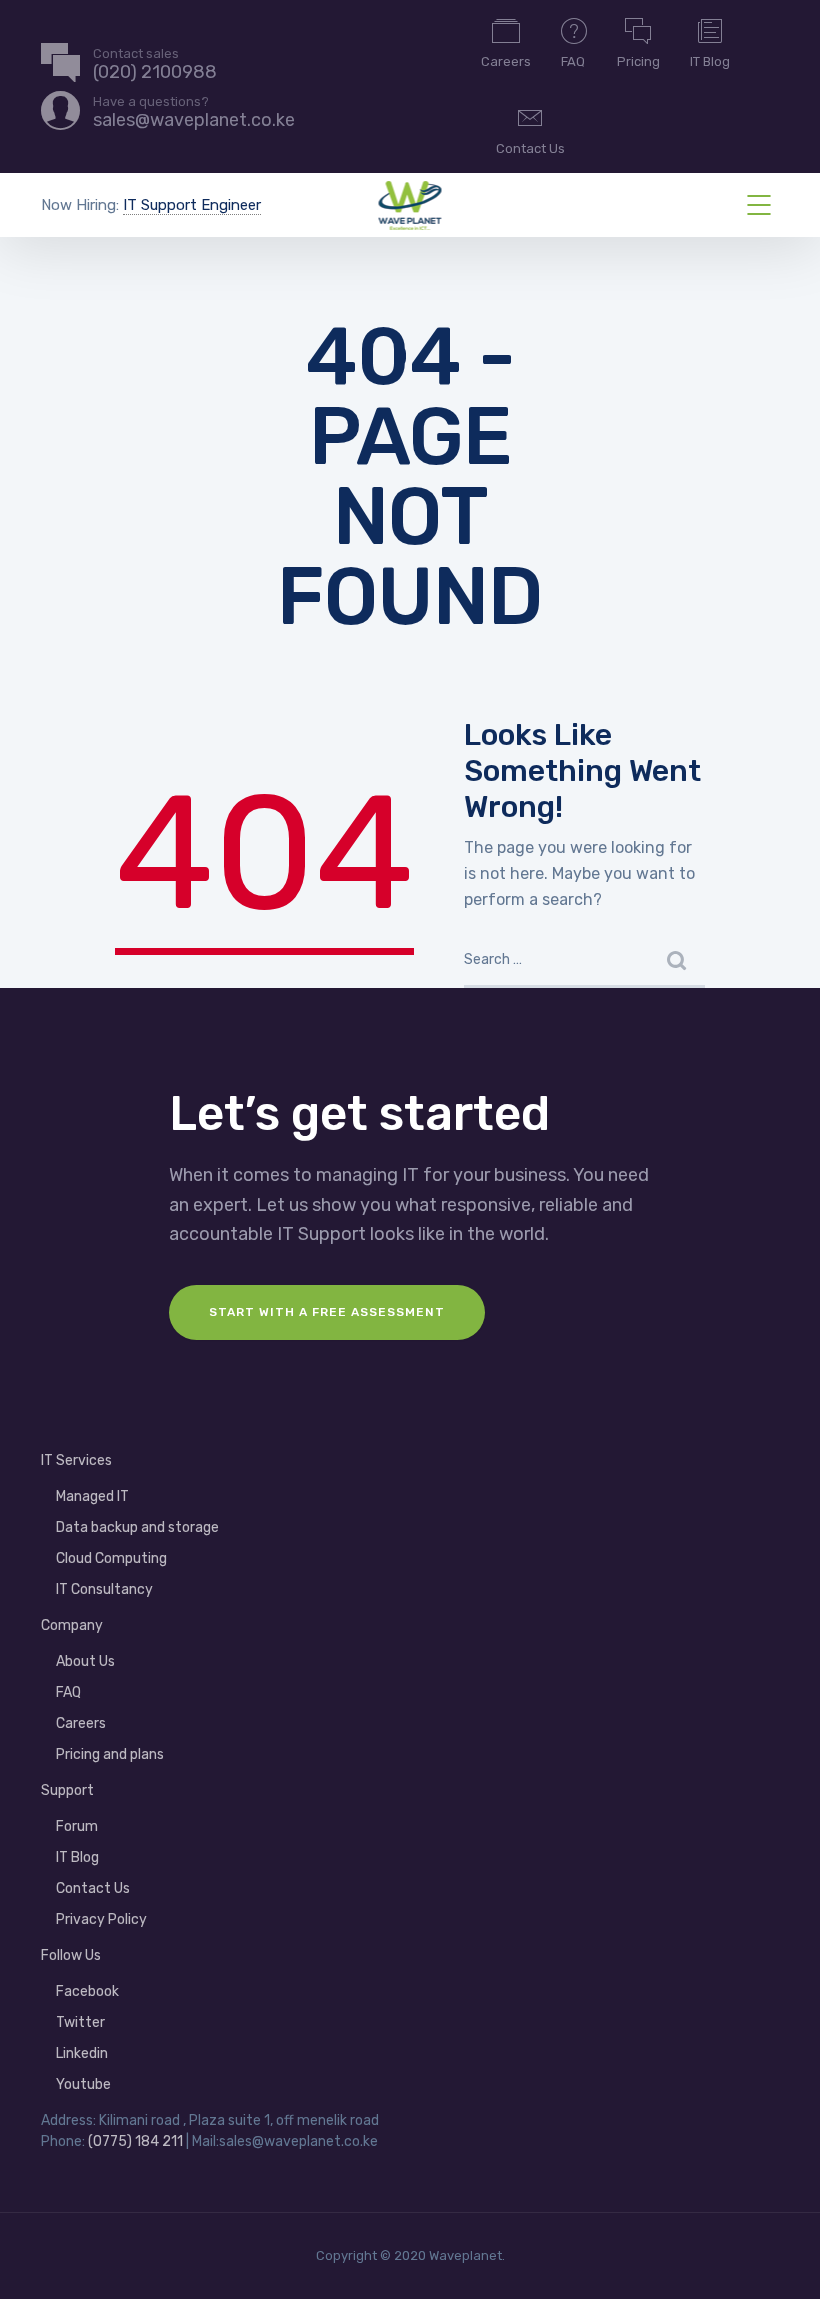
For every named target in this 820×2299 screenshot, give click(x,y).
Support (67, 1790)
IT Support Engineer (192, 205)
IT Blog (710, 61)
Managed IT (92, 1496)
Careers (506, 61)
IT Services (76, 1460)
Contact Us (530, 148)
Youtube (83, 2084)
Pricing (638, 61)
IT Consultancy (104, 1589)
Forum (77, 1826)
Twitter (80, 2022)
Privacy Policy (101, 1919)
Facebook (87, 1991)
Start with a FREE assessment (327, 1312)
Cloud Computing (111, 1558)
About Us (85, 1661)
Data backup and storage (137, 1527)
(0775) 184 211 (135, 2141)
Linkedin (82, 2053)
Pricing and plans (110, 1754)
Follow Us (71, 1955)
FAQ (573, 61)
